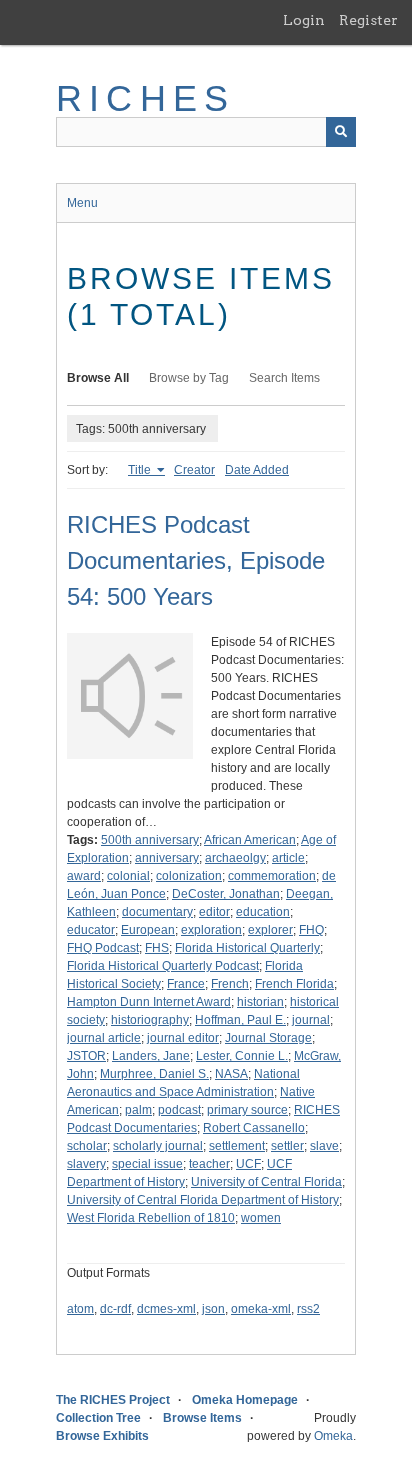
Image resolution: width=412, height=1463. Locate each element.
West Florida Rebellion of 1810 (151, 1218)
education (263, 912)
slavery (86, 1164)
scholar (87, 1146)
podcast (179, 1110)
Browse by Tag (189, 378)
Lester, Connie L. (242, 1056)
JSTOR (86, 1056)
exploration (211, 930)
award (84, 876)
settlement (237, 1146)
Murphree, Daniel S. (154, 1074)
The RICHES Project (113, 1400)
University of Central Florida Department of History (203, 1200)
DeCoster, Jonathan (226, 894)
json (213, 1309)
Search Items (284, 378)
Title (141, 470)
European (148, 930)
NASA (231, 1074)
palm (138, 1110)
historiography (150, 1020)
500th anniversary (150, 840)
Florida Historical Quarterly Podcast (163, 966)
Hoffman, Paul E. (240, 1020)
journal (311, 1020)
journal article (104, 1038)
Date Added (257, 470)
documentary (157, 912)
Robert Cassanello (254, 1128)
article (288, 858)
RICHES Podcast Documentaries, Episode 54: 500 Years (196, 560)
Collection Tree (98, 1418)
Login (304, 20)
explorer (270, 930)
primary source (247, 1110)
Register (368, 20)
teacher (209, 1164)
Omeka (333, 1436)
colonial (128, 876)
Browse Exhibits (102, 1436)
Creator (194, 470)
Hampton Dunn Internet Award (149, 1002)
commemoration (272, 876)
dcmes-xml (166, 1309)
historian (260, 1002)
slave (324, 1146)
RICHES (145, 98)
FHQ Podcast (103, 948)
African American (250, 840)
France (186, 984)
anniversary (167, 858)
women (261, 1218)
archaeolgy (235, 858)
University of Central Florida (266, 1182)
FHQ (311, 930)
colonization (189, 876)
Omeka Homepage (245, 1400)
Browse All (98, 378)
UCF (248, 1164)
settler (287, 1146)
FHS (157, 948)
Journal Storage (268, 1038)
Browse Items (202, 1418)
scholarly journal (158, 1146)
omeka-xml (261, 1309)
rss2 (308, 1309)
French (230, 984)
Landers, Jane (151, 1056)
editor (214, 912)
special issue (147, 1164)
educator (91, 930)
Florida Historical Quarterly (247, 948)
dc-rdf (115, 1309)
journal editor (183, 1038)
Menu (82, 203)
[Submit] (341, 132)
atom (80, 1309)
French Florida (294, 984)
